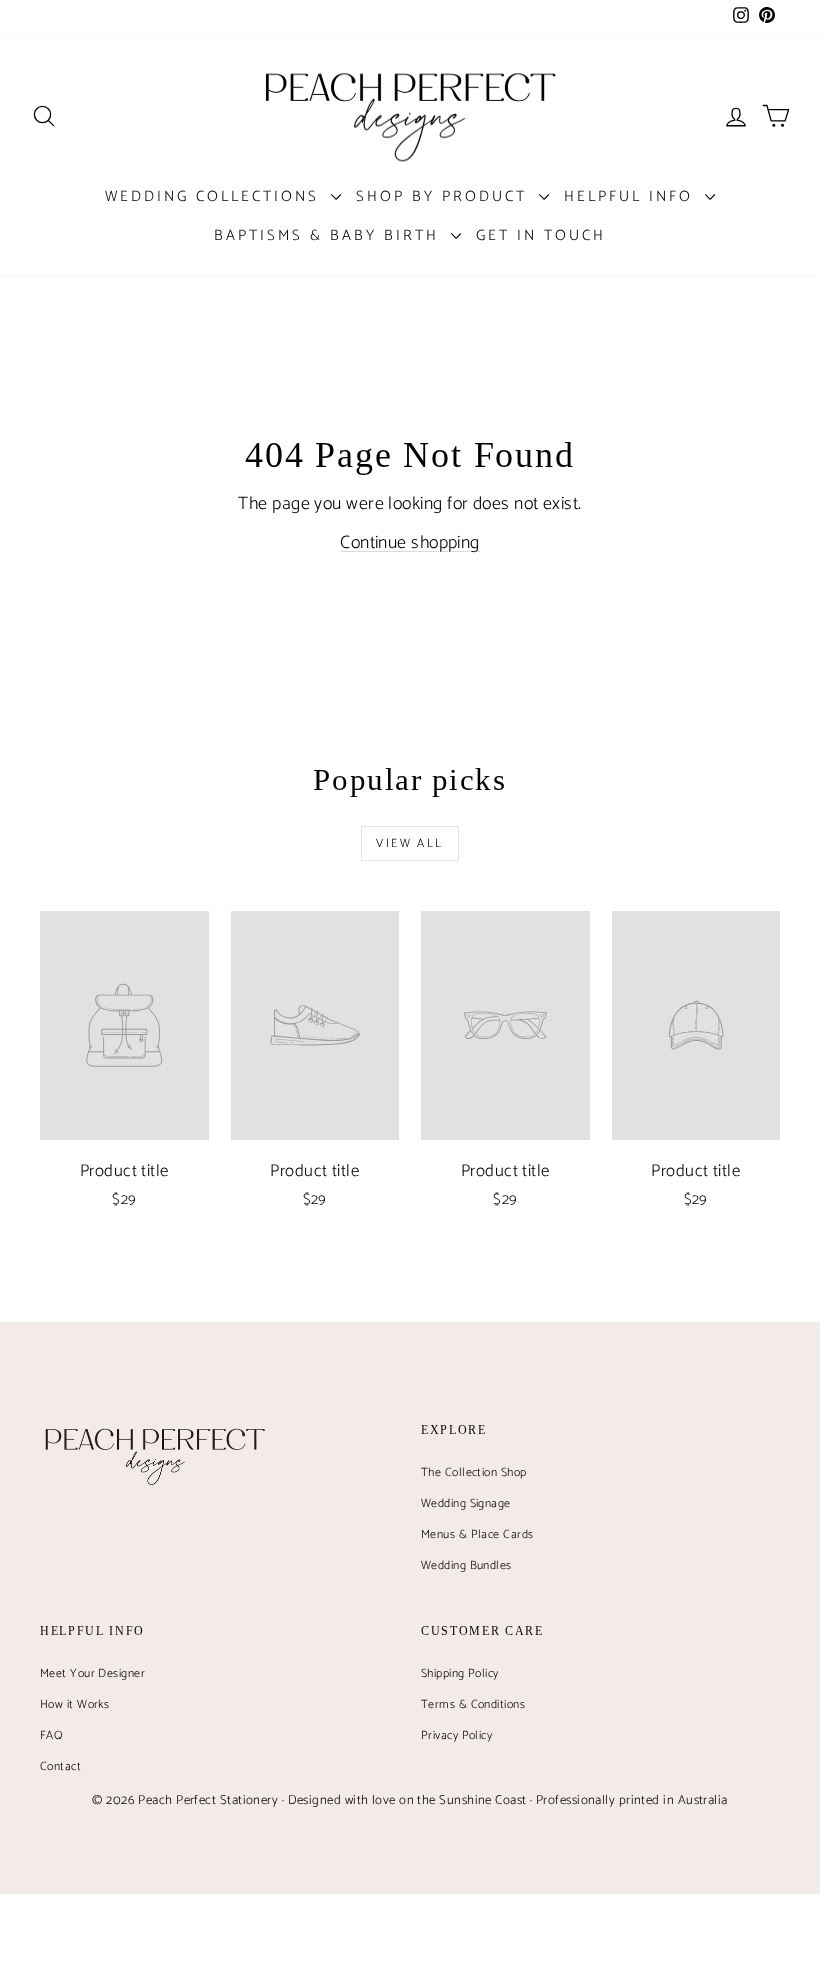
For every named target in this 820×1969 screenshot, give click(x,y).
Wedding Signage (466, 1503)
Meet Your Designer (92, 1673)
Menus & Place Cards (477, 1534)
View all (409, 843)
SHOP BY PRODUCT (445, 196)
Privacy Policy (456, 1735)
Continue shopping (410, 543)
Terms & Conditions (473, 1704)
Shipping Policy (460, 1673)
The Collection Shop (474, 1472)
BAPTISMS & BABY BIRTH (330, 235)
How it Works (74, 1704)
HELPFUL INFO (632, 196)
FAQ (51, 1735)
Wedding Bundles (466, 1565)
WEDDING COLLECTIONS (215, 196)
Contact (60, 1766)
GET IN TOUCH (541, 235)
